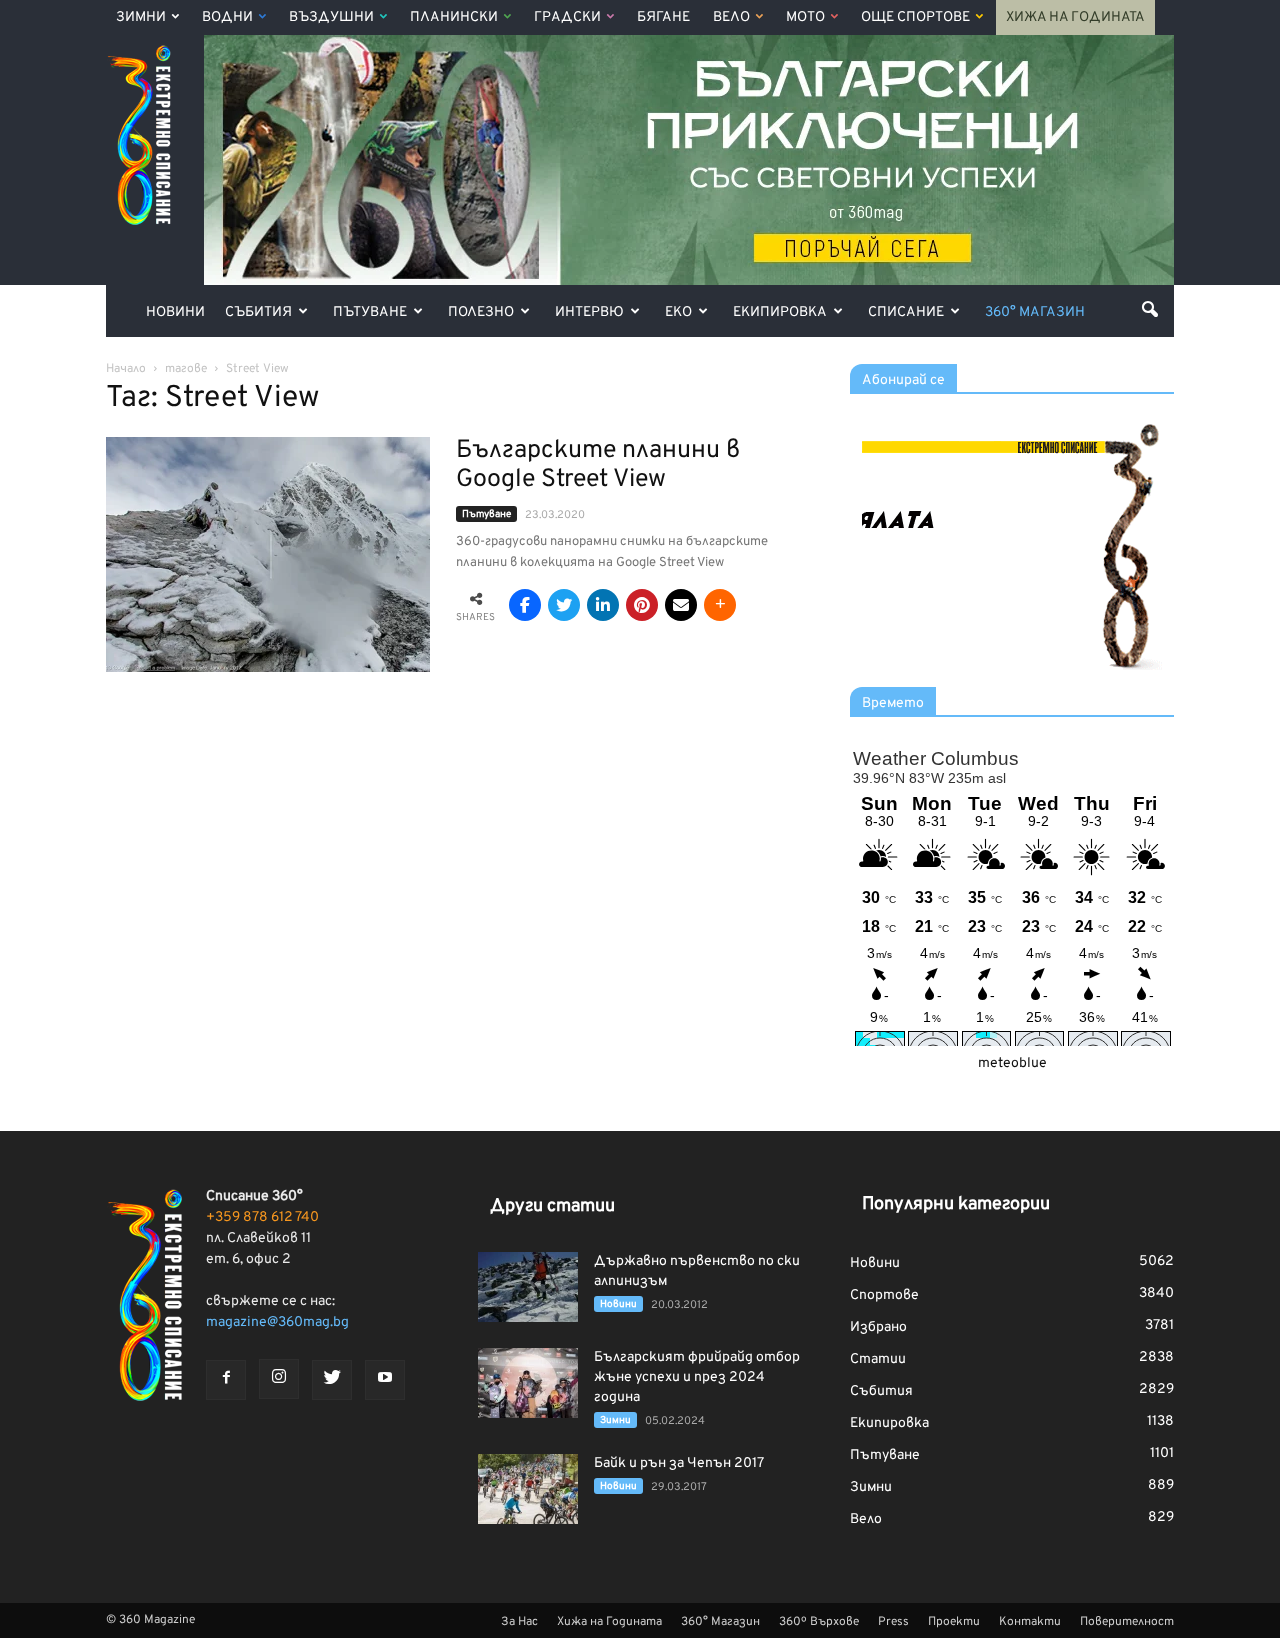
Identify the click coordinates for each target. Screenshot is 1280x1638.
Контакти (1030, 1622)
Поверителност (1127, 1622)
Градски (567, 17)
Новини (175, 312)
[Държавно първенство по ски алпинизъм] (528, 1287)
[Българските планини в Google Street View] (268, 554)
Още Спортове (915, 17)
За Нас (519, 1622)
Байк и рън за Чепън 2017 (679, 1463)
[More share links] (720, 605)
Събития (258, 312)
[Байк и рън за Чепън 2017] (528, 1489)
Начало (126, 369)
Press (893, 1622)
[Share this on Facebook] (525, 605)
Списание (906, 312)
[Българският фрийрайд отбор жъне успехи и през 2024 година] (528, 1383)
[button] (1150, 309)
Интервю (589, 312)
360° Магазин (1035, 312)
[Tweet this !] (564, 605)
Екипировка (780, 312)
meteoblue (1012, 1063)
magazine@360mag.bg (277, 1322)
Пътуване (370, 312)
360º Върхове (819, 1622)
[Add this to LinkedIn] (603, 605)
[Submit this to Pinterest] (642, 605)
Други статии (552, 1206)
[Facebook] (226, 1380)
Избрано (878, 1327)
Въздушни (331, 17)
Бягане (663, 17)
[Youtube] (385, 1380)
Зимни (141, 17)
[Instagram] (279, 1379)
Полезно (481, 312)
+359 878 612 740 (262, 1217)
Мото (805, 17)
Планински (454, 17)
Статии (878, 1359)
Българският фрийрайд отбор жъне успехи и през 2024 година (697, 1377)
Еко (678, 312)
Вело (731, 17)
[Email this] (681, 605)
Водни (227, 17)
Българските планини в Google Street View (598, 465)
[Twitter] (332, 1380)
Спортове (884, 1295)
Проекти (954, 1622)
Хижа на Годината (1075, 17)
